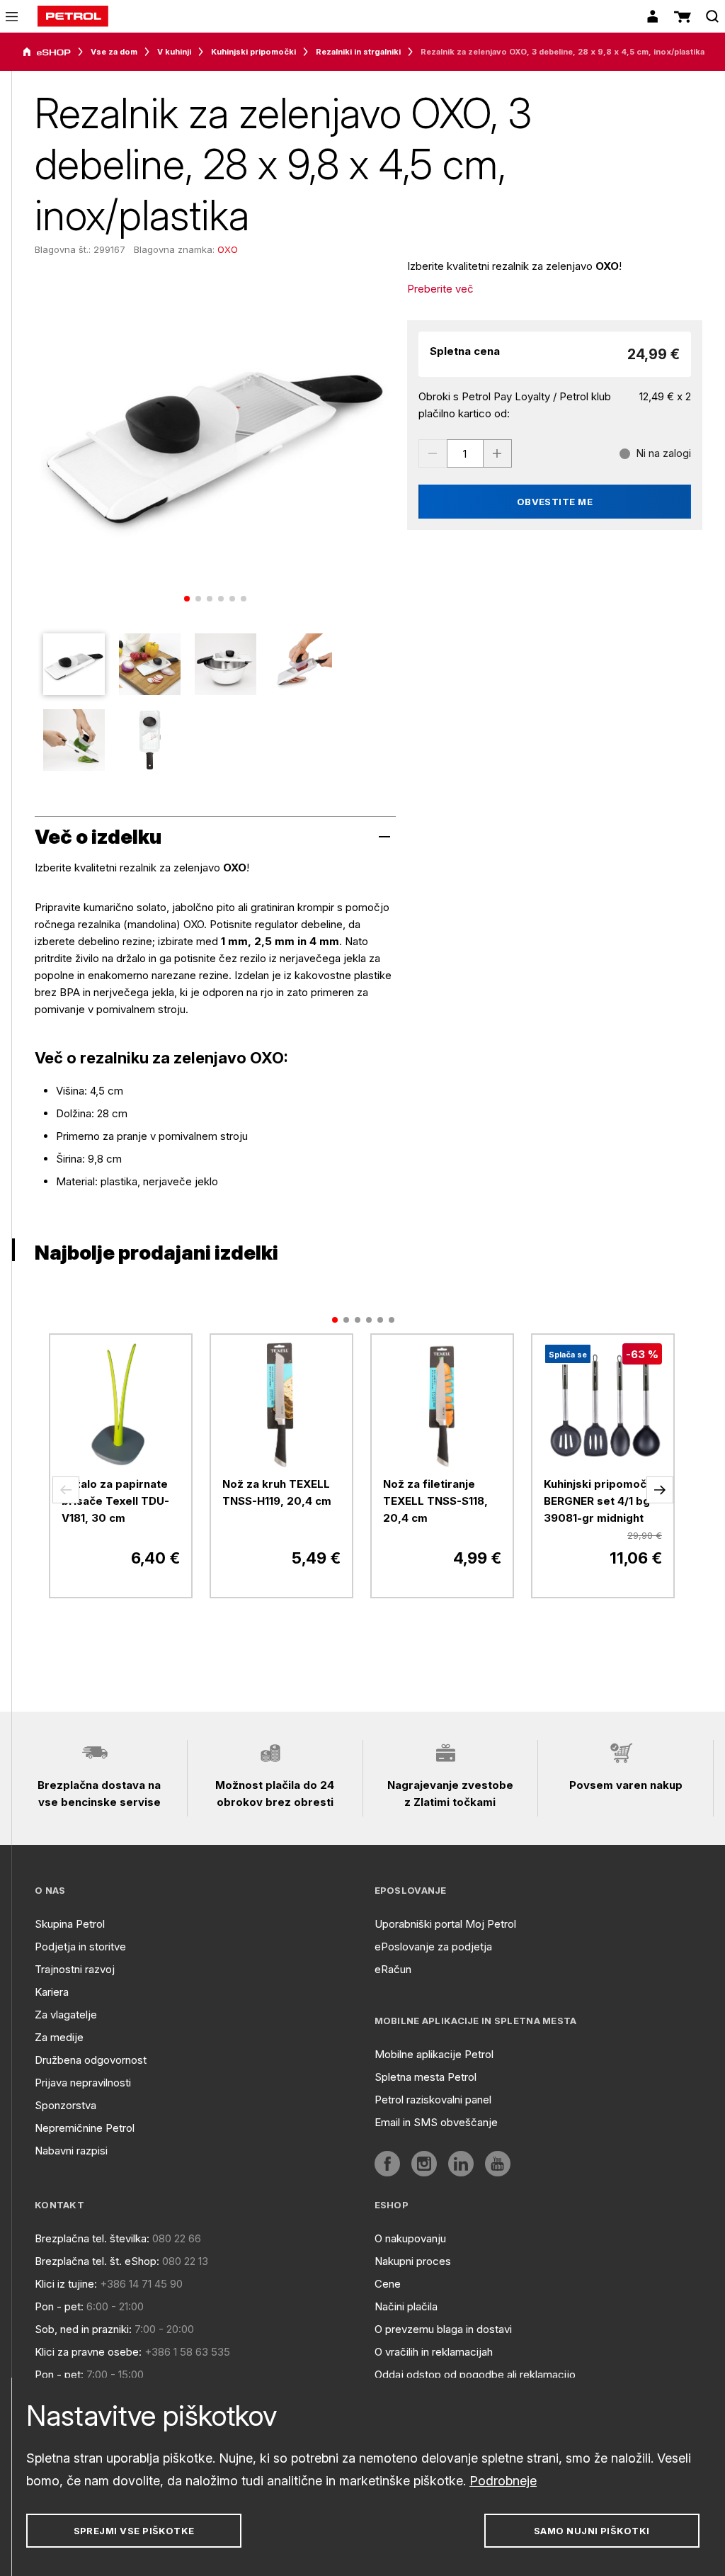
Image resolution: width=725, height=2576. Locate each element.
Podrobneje (503, 2481)
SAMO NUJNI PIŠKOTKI (592, 2531)
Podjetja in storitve (80, 1947)
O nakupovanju (410, 2238)
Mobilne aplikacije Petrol (434, 2054)
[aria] (47, 52)
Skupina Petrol (70, 1924)
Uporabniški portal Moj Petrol (445, 1924)
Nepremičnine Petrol (85, 2128)
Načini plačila (406, 2306)
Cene (388, 2284)
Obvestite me (555, 502)
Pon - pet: (59, 2306)
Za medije (59, 2037)
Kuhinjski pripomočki (253, 52)
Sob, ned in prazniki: (83, 2329)
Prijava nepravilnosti (83, 2083)
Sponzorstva (65, 2105)
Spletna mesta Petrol (426, 2077)
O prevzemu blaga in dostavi (443, 2329)
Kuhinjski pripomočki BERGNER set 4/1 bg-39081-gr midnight (600, 1501)
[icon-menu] (12, 17)
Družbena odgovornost (91, 2060)
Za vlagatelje (66, 2015)
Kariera (52, 1992)
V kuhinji (174, 52)
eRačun (393, 1969)
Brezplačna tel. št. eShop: (97, 2261)
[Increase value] (498, 453)
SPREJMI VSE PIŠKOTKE (134, 2531)
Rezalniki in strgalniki (358, 52)
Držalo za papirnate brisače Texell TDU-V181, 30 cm (115, 1501)
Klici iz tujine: (66, 2284)
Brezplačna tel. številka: (92, 2238)
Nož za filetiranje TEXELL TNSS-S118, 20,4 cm (435, 1501)
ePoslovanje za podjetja (433, 1947)
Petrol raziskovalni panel (433, 2100)
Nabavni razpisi (71, 2151)
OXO (228, 249)
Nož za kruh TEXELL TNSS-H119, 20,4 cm (277, 1492)
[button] (66, 1490)
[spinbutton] (465, 453)
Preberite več (440, 289)
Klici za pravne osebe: (88, 2352)
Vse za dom (114, 52)
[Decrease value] (433, 453)
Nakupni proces (413, 2261)
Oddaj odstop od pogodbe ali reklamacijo (475, 2374)
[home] (73, 16)
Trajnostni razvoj (75, 1969)
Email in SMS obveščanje (436, 2122)
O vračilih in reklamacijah (434, 2352)
